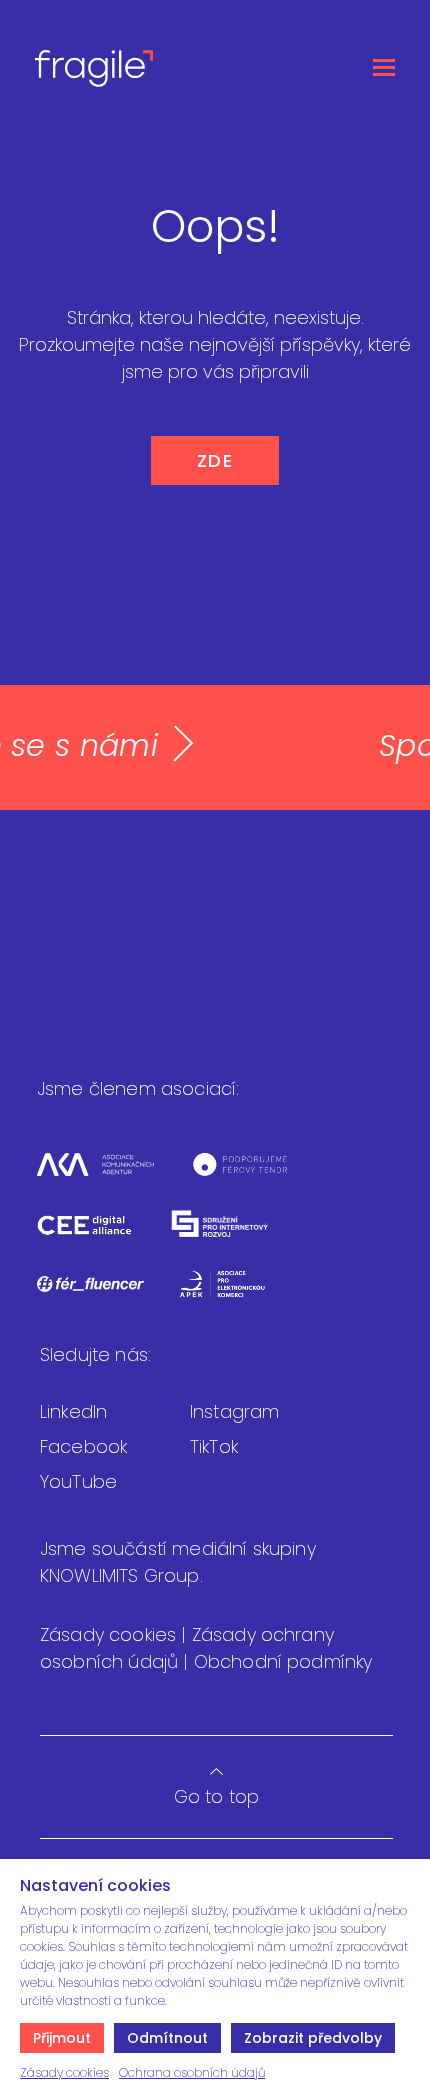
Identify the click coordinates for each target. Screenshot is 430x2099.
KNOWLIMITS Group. (121, 1575)
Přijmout (62, 2038)
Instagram (234, 1411)
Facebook (83, 1446)
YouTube (78, 1481)
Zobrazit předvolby (313, 2038)
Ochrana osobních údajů (192, 2072)
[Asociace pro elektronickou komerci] (237, 1296)
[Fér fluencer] (108, 1296)
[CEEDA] (102, 1236)
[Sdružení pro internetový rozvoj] (236, 1236)
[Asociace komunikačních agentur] (113, 1176)
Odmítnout (167, 2038)
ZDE (215, 460)
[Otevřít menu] (384, 67)
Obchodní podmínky (283, 1661)
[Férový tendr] (255, 1176)
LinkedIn (73, 1411)
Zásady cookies (64, 2072)
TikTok (214, 1446)
